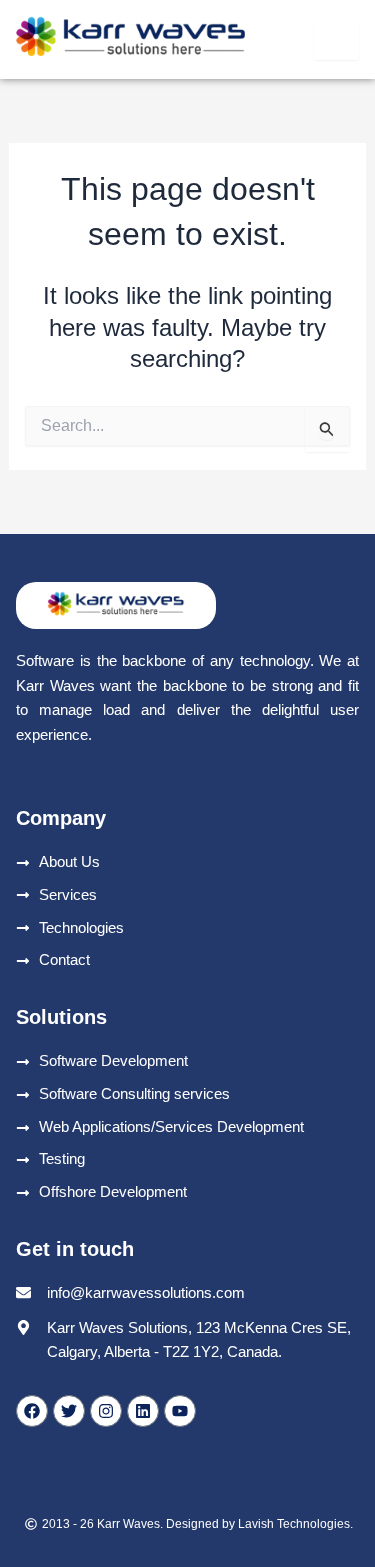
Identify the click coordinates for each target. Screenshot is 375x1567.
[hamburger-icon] (336, 39)
